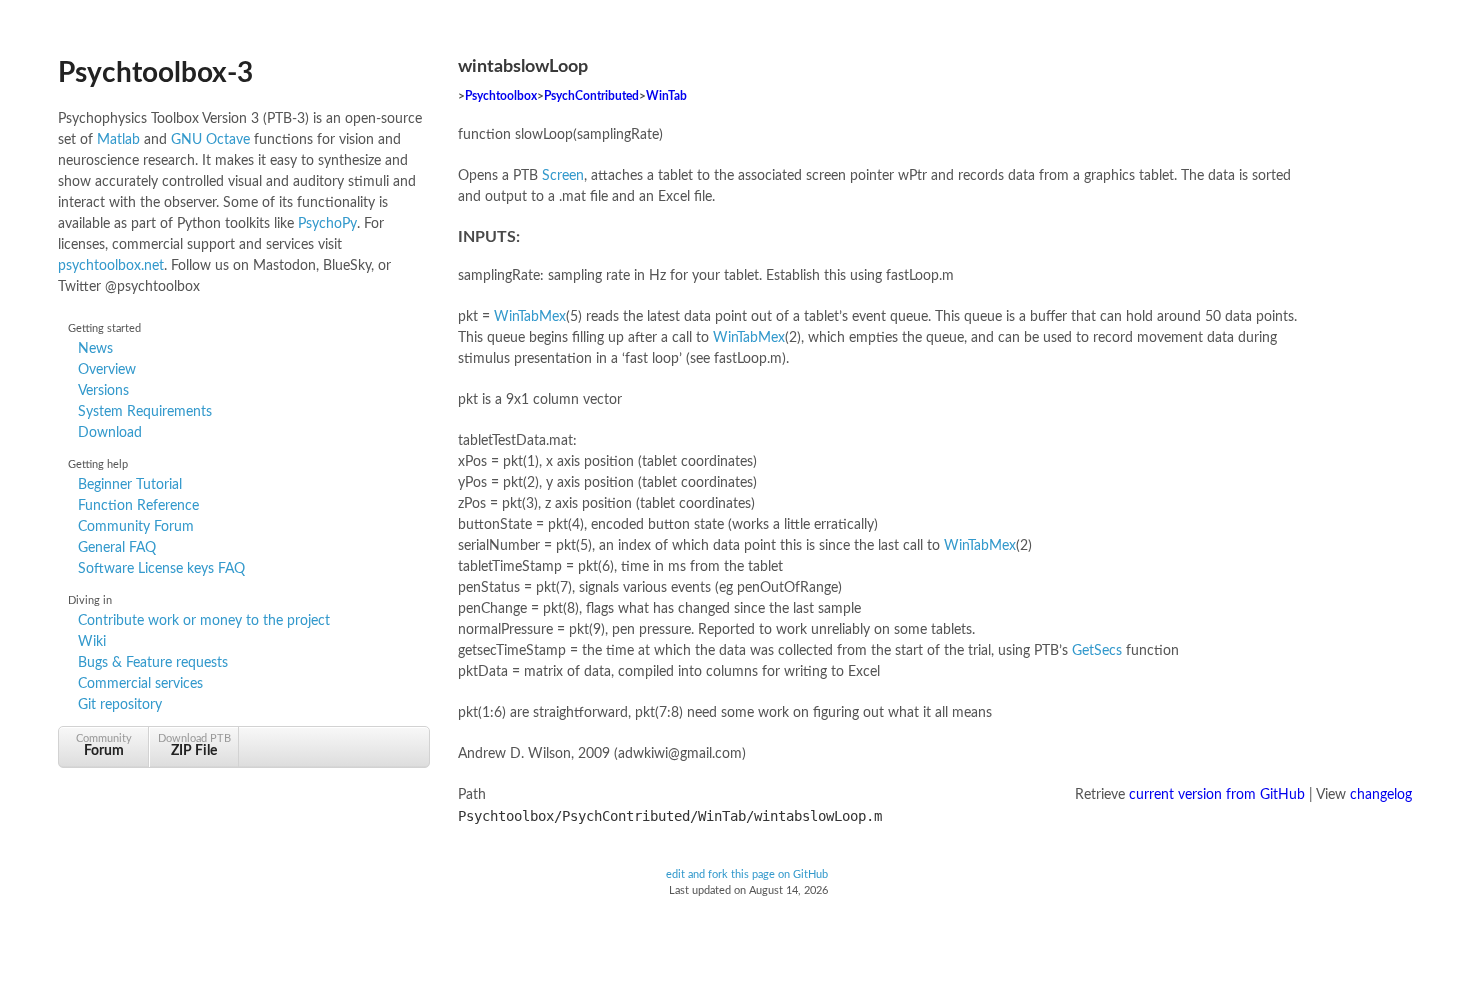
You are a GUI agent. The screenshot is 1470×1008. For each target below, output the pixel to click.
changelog (1381, 795)
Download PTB (194, 745)
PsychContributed (591, 96)
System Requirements (145, 412)
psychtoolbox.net (111, 266)
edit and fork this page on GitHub (747, 875)
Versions (103, 391)
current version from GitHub (1217, 795)
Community (104, 745)
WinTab (666, 96)
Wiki (92, 642)
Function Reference (138, 506)
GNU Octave (210, 140)
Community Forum (136, 527)
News (95, 349)
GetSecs (1097, 651)
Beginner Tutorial (130, 485)
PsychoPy (327, 224)
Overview (107, 370)
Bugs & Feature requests (153, 663)
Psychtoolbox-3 (155, 73)
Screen (563, 176)
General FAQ (117, 548)
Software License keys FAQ (161, 569)
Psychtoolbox (501, 96)
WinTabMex (530, 317)
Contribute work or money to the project (204, 621)
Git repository (120, 705)
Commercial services (140, 684)
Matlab (118, 140)
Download (110, 433)
